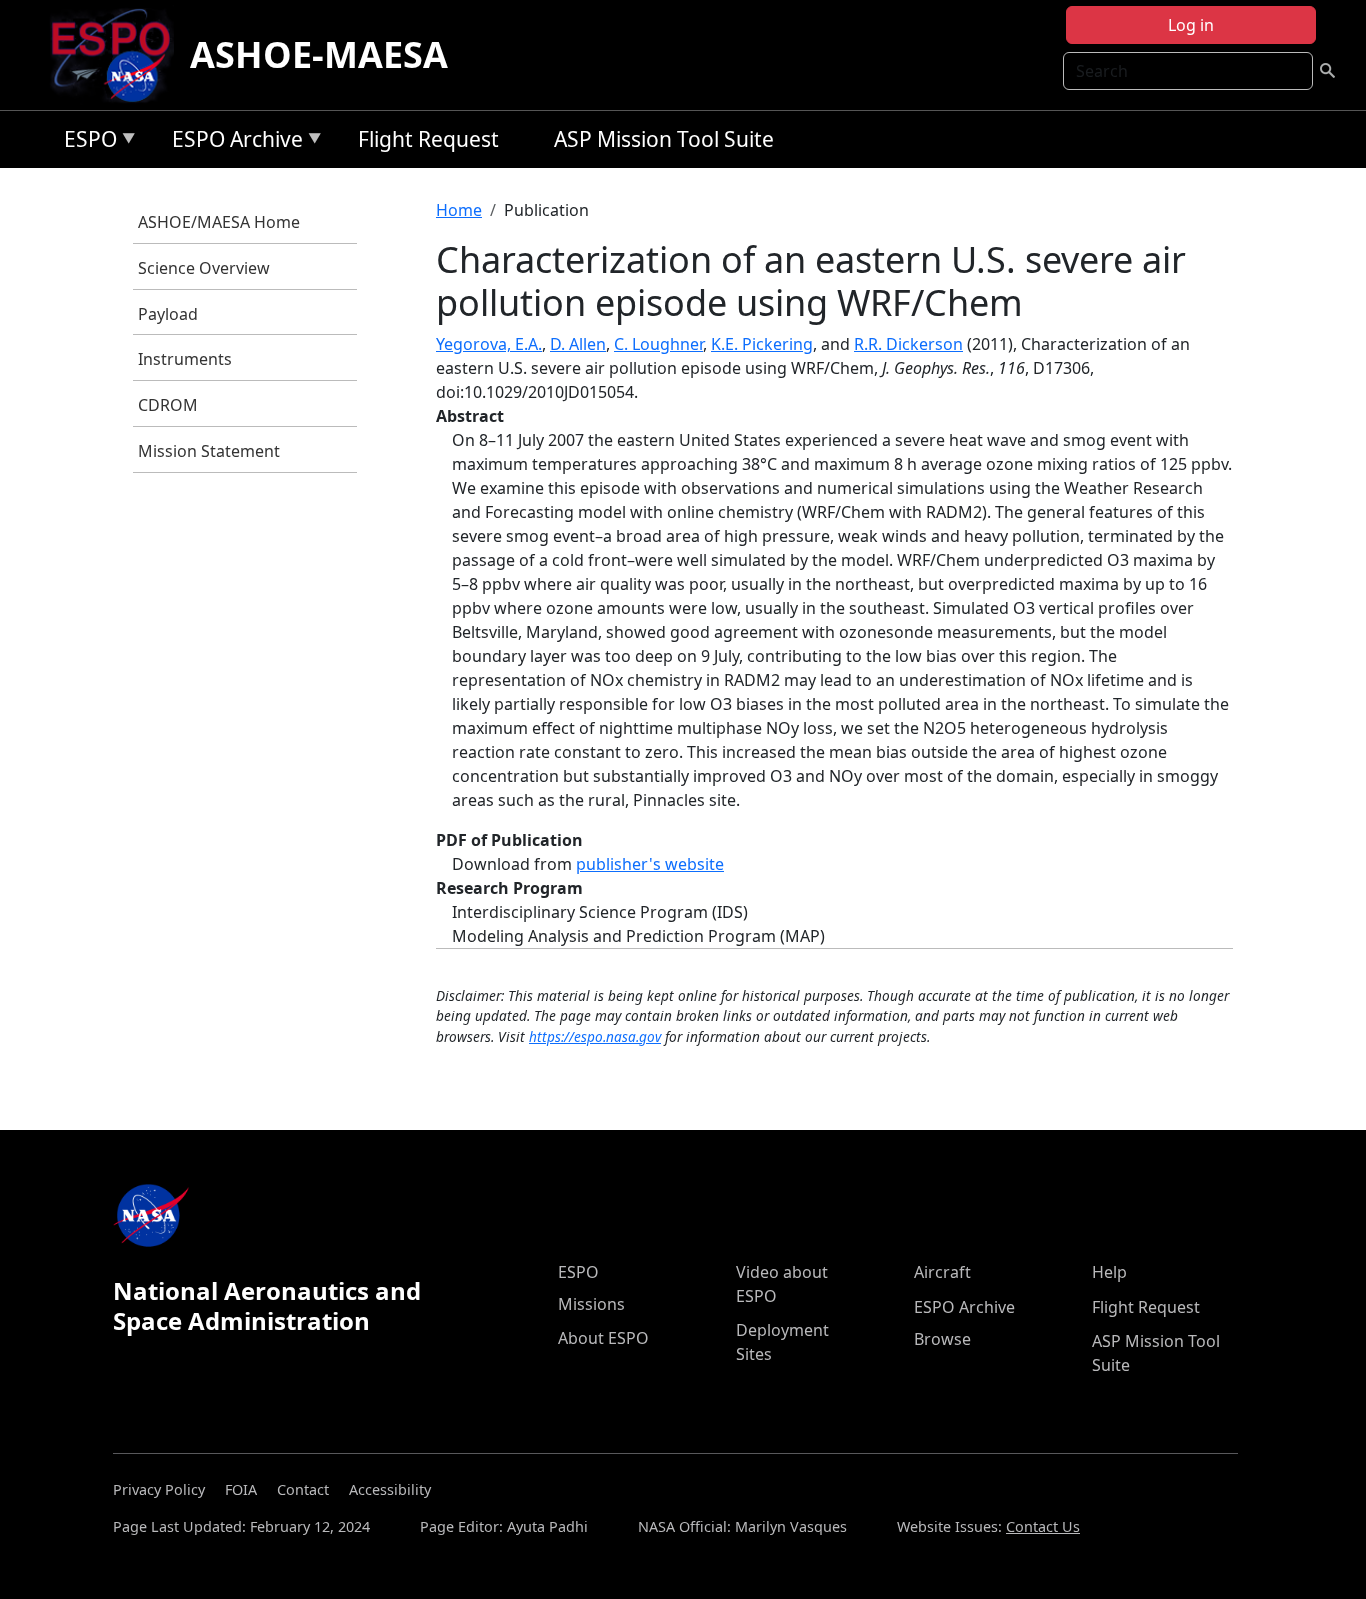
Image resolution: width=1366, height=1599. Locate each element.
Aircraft (942, 1272)
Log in (1191, 25)
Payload (168, 314)
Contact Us (1043, 1526)
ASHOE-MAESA (319, 54)
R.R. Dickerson (908, 344)
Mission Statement (209, 451)
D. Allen (578, 344)
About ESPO (603, 1338)
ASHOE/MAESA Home (219, 222)
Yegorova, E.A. (489, 344)
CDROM (168, 405)
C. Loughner (658, 344)
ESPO (85, 142)
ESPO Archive (232, 142)
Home (459, 210)
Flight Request (428, 139)
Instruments (185, 359)
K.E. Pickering (762, 344)
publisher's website (650, 864)
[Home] (118, 55)
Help (1109, 1272)
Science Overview (204, 268)
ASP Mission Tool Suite (664, 139)
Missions (591, 1304)
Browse (942, 1339)
